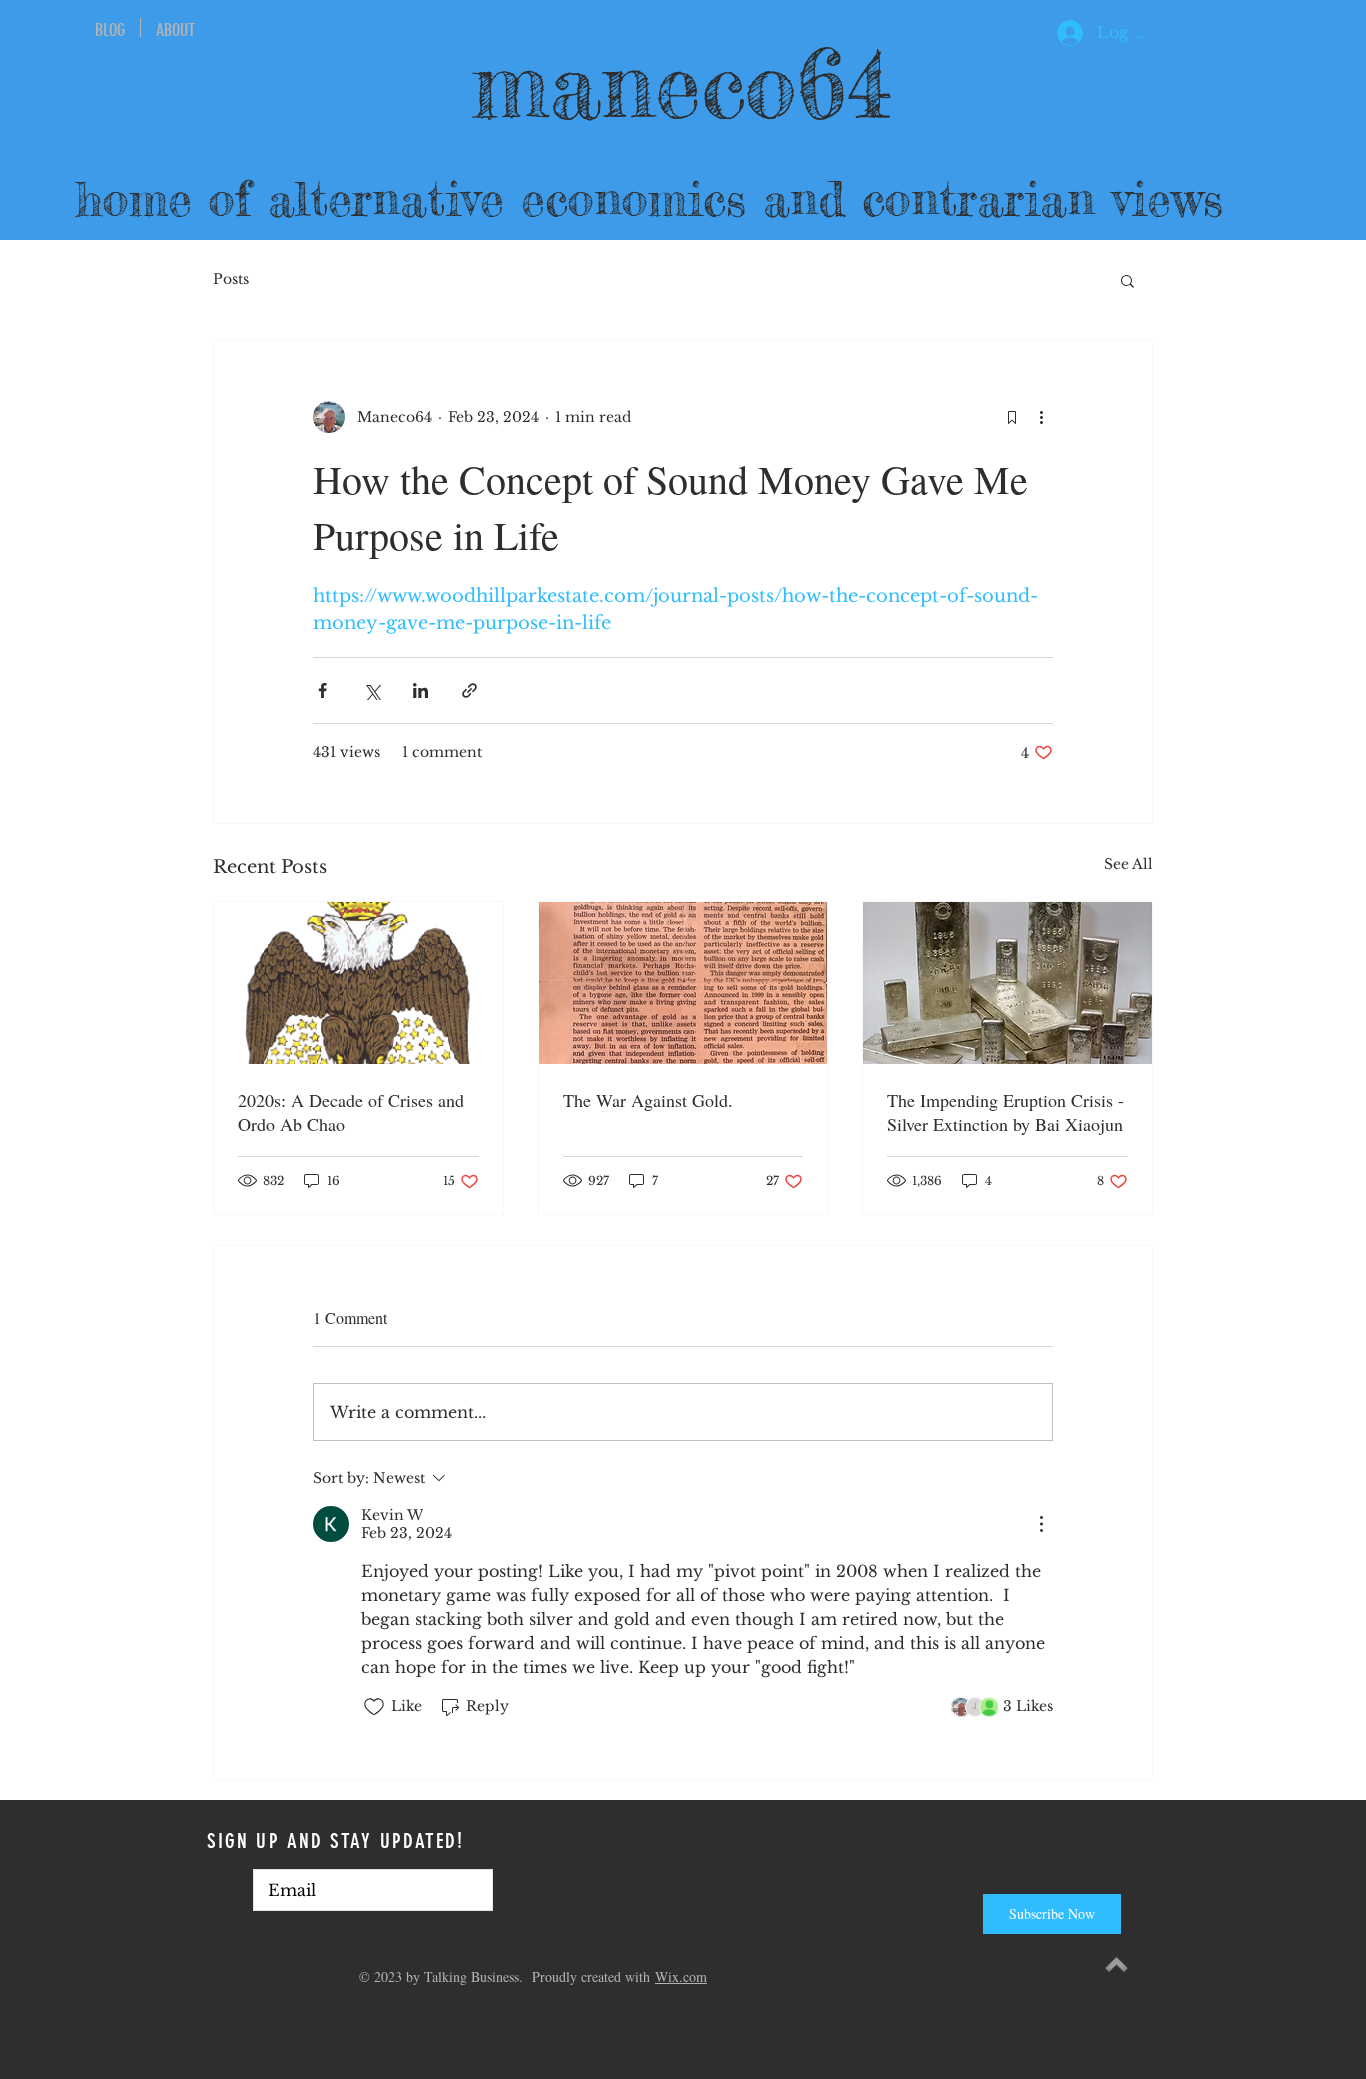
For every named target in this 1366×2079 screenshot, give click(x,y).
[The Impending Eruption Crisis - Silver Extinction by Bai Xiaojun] (1007, 983)
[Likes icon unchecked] (374, 1707)
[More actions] (1041, 417)
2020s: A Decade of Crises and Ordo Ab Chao (351, 1112)
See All (1128, 864)
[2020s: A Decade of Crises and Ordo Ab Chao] (358, 983)
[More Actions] (1041, 1524)
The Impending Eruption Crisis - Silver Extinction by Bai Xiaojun (1005, 1112)
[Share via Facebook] (322, 690)
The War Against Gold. (648, 1100)
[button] (1127, 280)
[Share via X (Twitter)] (371, 690)
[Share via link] (469, 690)
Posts (231, 279)
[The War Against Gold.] (683, 983)
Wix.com (681, 1976)
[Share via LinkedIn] (420, 690)
